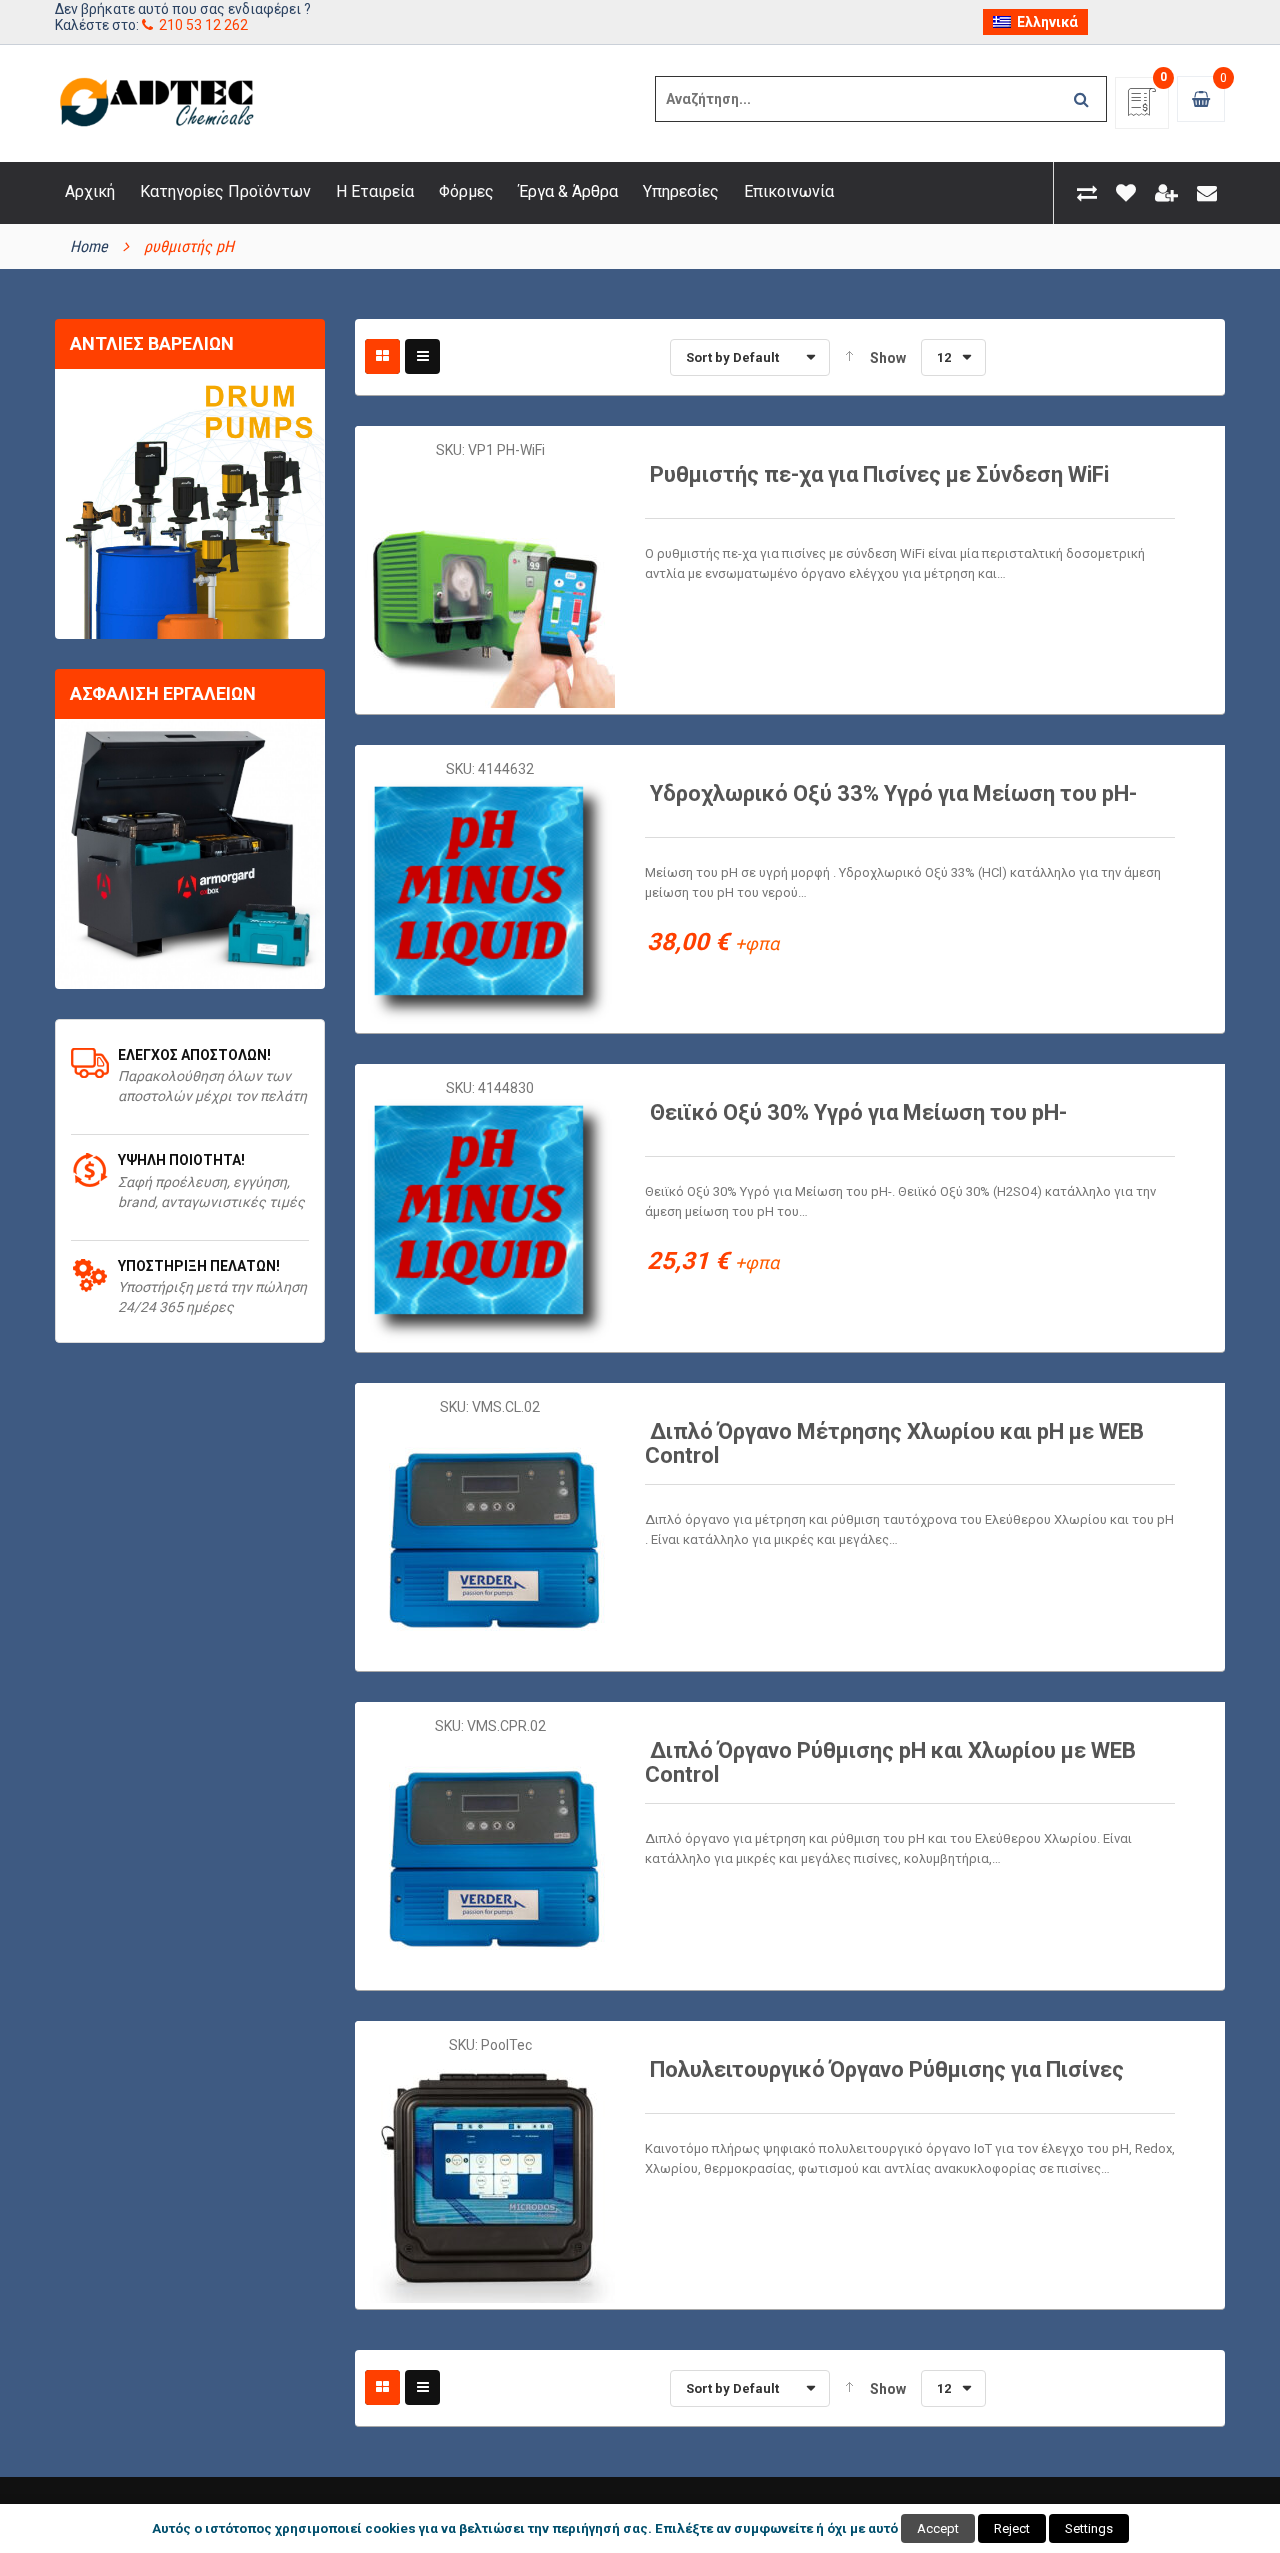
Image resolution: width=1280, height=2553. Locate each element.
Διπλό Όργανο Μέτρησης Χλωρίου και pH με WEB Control (894, 1443)
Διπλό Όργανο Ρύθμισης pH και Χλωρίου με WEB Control (890, 1762)
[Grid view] (382, 356)
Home (89, 246)
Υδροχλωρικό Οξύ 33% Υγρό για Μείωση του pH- (893, 793)
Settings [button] (1089, 2528)
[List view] (422, 356)
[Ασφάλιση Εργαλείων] (190, 854)
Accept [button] (938, 2528)
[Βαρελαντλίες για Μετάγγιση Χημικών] (190, 504)
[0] (1142, 108)
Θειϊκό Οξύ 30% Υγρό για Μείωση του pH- (858, 1112)
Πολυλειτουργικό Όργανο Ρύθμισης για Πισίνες (887, 2069)
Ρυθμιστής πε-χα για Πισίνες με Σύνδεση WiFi (879, 474)
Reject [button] (1012, 2528)
